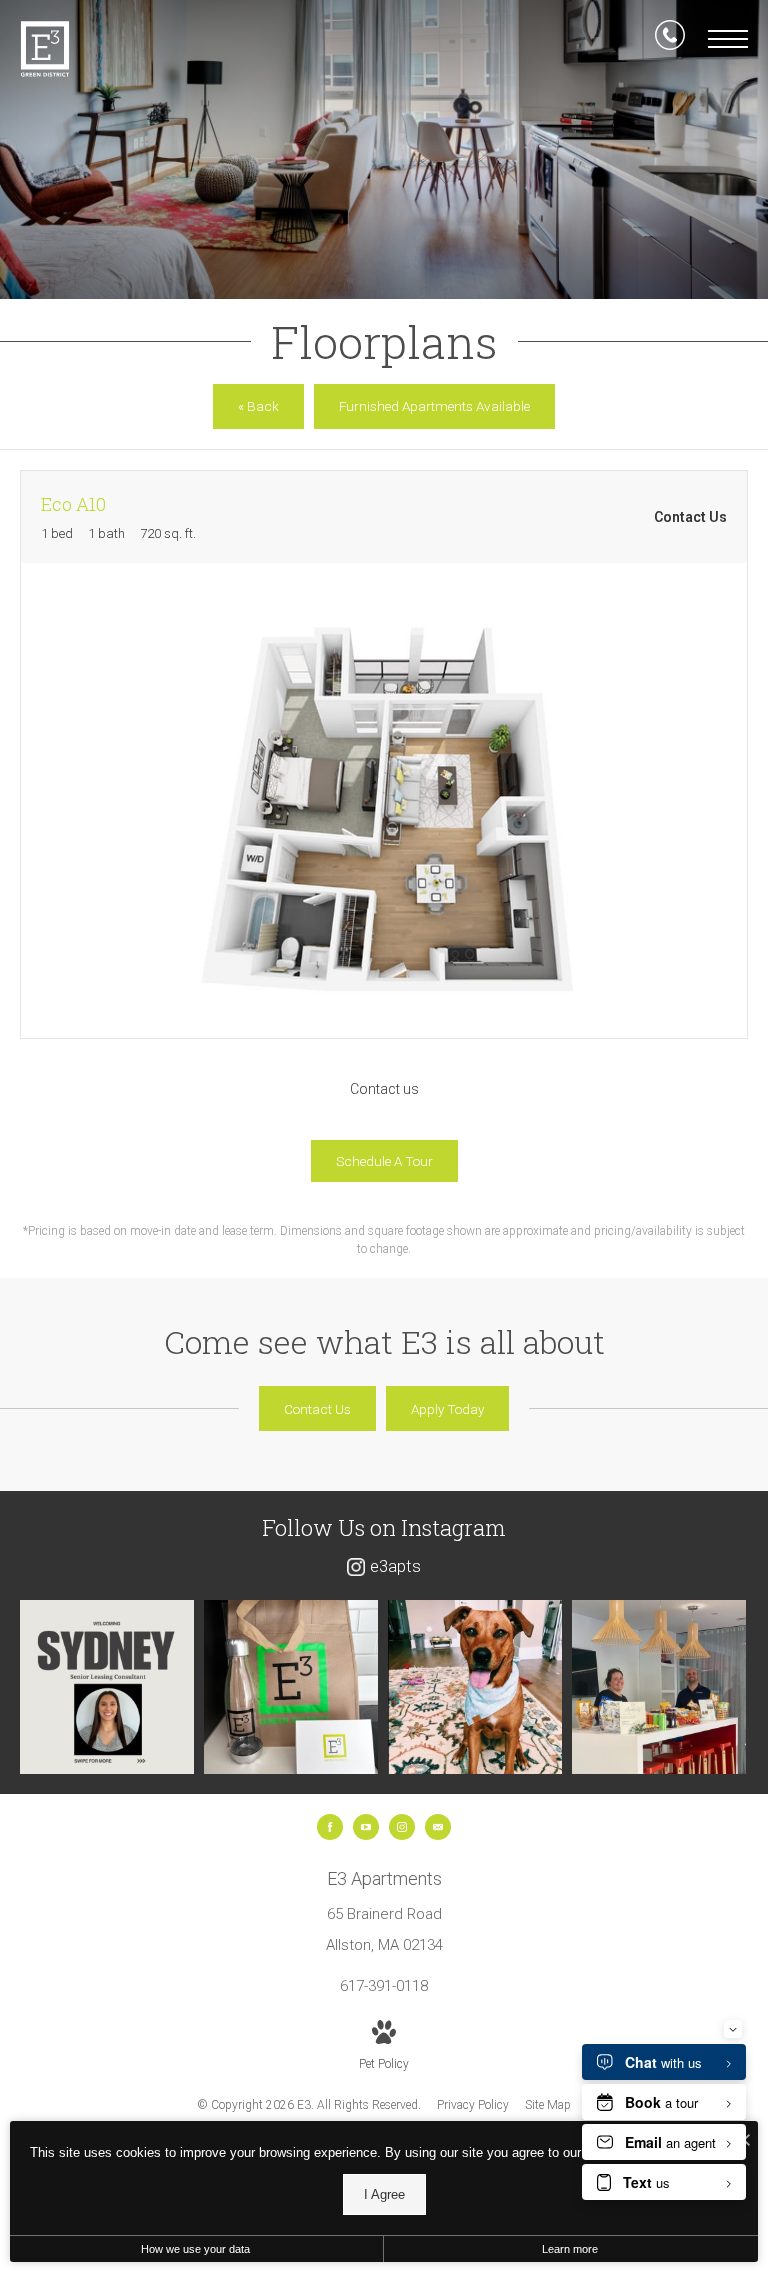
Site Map (548, 2105)
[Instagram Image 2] (291, 1687)
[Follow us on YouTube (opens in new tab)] (366, 1827)
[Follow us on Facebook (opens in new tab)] (330, 1827)
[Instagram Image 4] (659, 1687)
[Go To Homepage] (45, 49)
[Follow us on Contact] (438, 1827)
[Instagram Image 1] (107, 1687)
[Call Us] (670, 39)
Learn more (570, 2249)
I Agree (384, 2194)
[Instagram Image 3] (475, 1687)
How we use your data (195, 2249)
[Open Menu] (728, 39)
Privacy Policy (473, 2105)
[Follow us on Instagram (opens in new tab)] (402, 1827)
